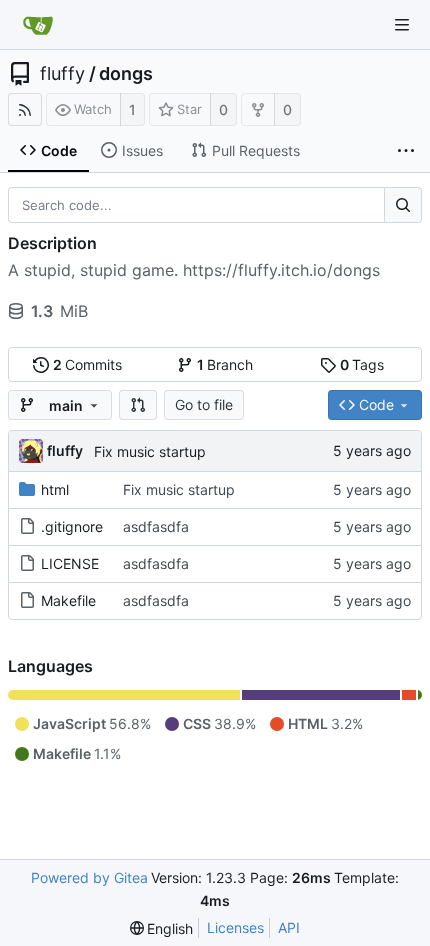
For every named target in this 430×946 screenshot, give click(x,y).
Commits (88, 364)
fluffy (62, 74)
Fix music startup (150, 451)
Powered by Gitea (89, 877)
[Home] (38, 25)
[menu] (162, 928)
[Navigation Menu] (402, 25)
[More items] (406, 151)
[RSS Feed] (25, 109)
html (55, 489)
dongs (126, 74)
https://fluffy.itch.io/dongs (281, 270)
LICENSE (70, 563)
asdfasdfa (156, 526)
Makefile (68, 600)
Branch (225, 364)
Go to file (204, 404)
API (289, 927)
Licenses (235, 927)
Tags (362, 364)
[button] (138, 405)
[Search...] (403, 205)
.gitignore (72, 526)
